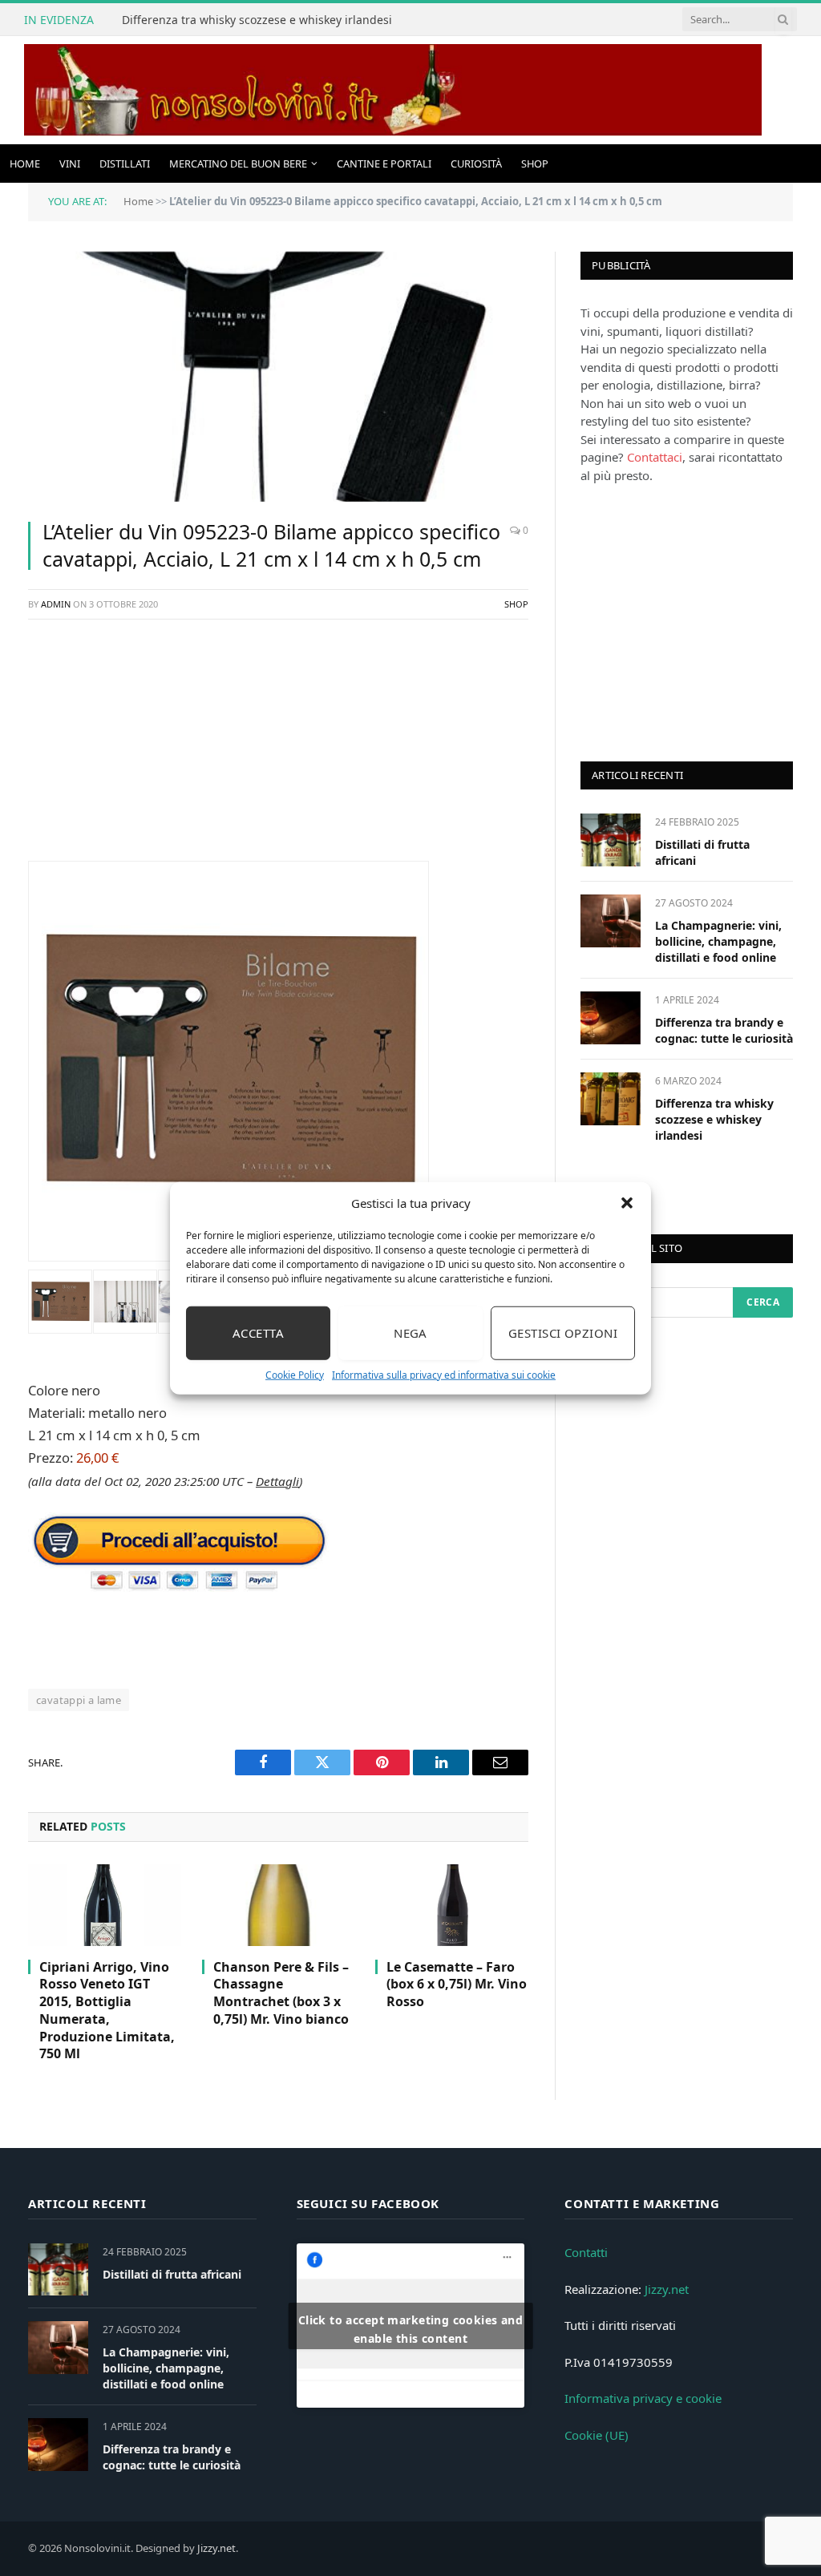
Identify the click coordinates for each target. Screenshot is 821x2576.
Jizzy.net (667, 2289)
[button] (627, 1203)
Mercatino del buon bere (238, 164)
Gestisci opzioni (563, 1333)
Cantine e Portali (384, 164)
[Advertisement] (278, 749)
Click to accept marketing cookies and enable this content (411, 2329)
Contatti (586, 2252)
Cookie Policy (295, 1374)
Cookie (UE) (597, 2435)
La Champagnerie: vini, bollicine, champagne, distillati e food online (718, 941)
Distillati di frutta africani (702, 852)
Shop (535, 164)
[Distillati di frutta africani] (611, 840)
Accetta (258, 1333)
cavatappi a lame (79, 1700)
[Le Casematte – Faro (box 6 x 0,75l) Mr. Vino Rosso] (452, 1905)
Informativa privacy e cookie (643, 2398)
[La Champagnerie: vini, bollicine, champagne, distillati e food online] (611, 921)
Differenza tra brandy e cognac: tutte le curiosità (724, 1030)
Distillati (125, 164)
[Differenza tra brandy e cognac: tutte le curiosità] (611, 1017)
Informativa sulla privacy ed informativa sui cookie (444, 1374)
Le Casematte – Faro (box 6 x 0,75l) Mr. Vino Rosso (457, 1985)
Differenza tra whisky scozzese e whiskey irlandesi (257, 20)
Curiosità (476, 164)
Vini (70, 164)
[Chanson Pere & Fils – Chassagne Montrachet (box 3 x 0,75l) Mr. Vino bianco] (279, 1905)
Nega (410, 1333)
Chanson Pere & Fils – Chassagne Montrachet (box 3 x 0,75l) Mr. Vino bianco (281, 1993)
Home (25, 164)
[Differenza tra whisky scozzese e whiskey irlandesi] (611, 1098)
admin (56, 604)
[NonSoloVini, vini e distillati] (393, 90)
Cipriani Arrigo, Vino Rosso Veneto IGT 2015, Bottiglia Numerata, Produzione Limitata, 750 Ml (107, 2011)
